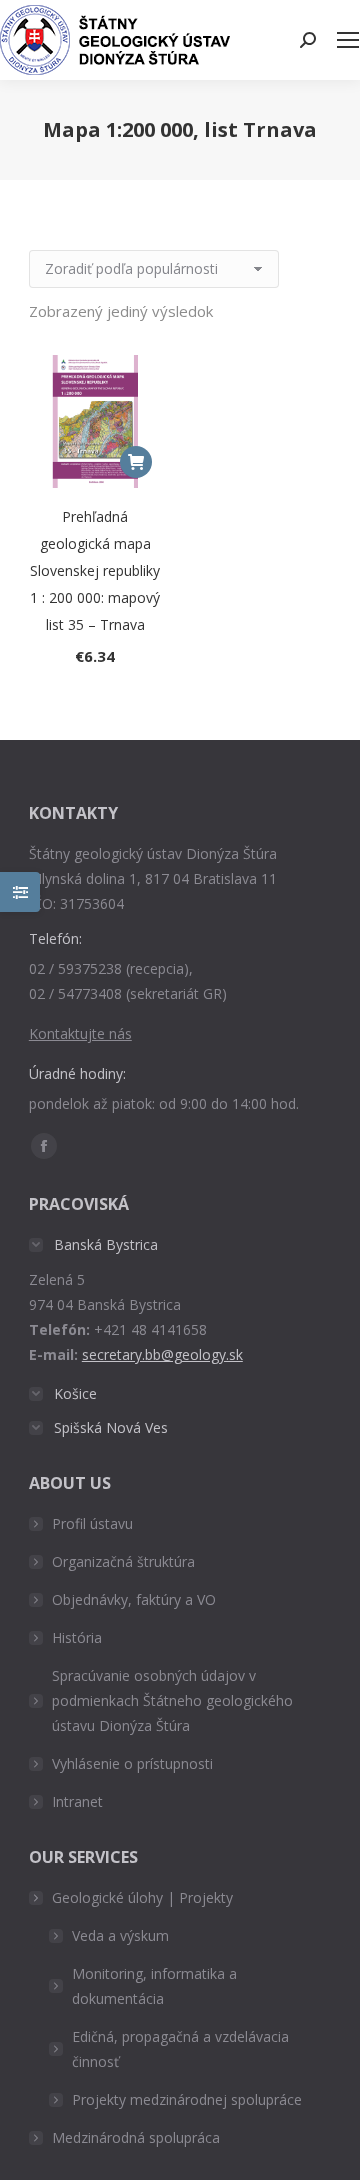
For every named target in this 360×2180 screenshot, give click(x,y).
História (77, 1637)
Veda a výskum (120, 1935)
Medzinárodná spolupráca (136, 2137)
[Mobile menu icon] (348, 40)
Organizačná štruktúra (123, 1561)
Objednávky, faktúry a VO (134, 1599)
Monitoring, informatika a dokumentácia (154, 1986)
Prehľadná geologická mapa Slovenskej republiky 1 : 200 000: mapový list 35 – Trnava (95, 570)
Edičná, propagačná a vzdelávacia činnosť (180, 2049)
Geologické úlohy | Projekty (142, 1897)
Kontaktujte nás (80, 1033)
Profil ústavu (92, 1523)
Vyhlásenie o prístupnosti (132, 1763)
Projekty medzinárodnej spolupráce (187, 2099)
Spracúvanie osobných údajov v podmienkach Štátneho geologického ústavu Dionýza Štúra (172, 1700)
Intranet (77, 1801)
